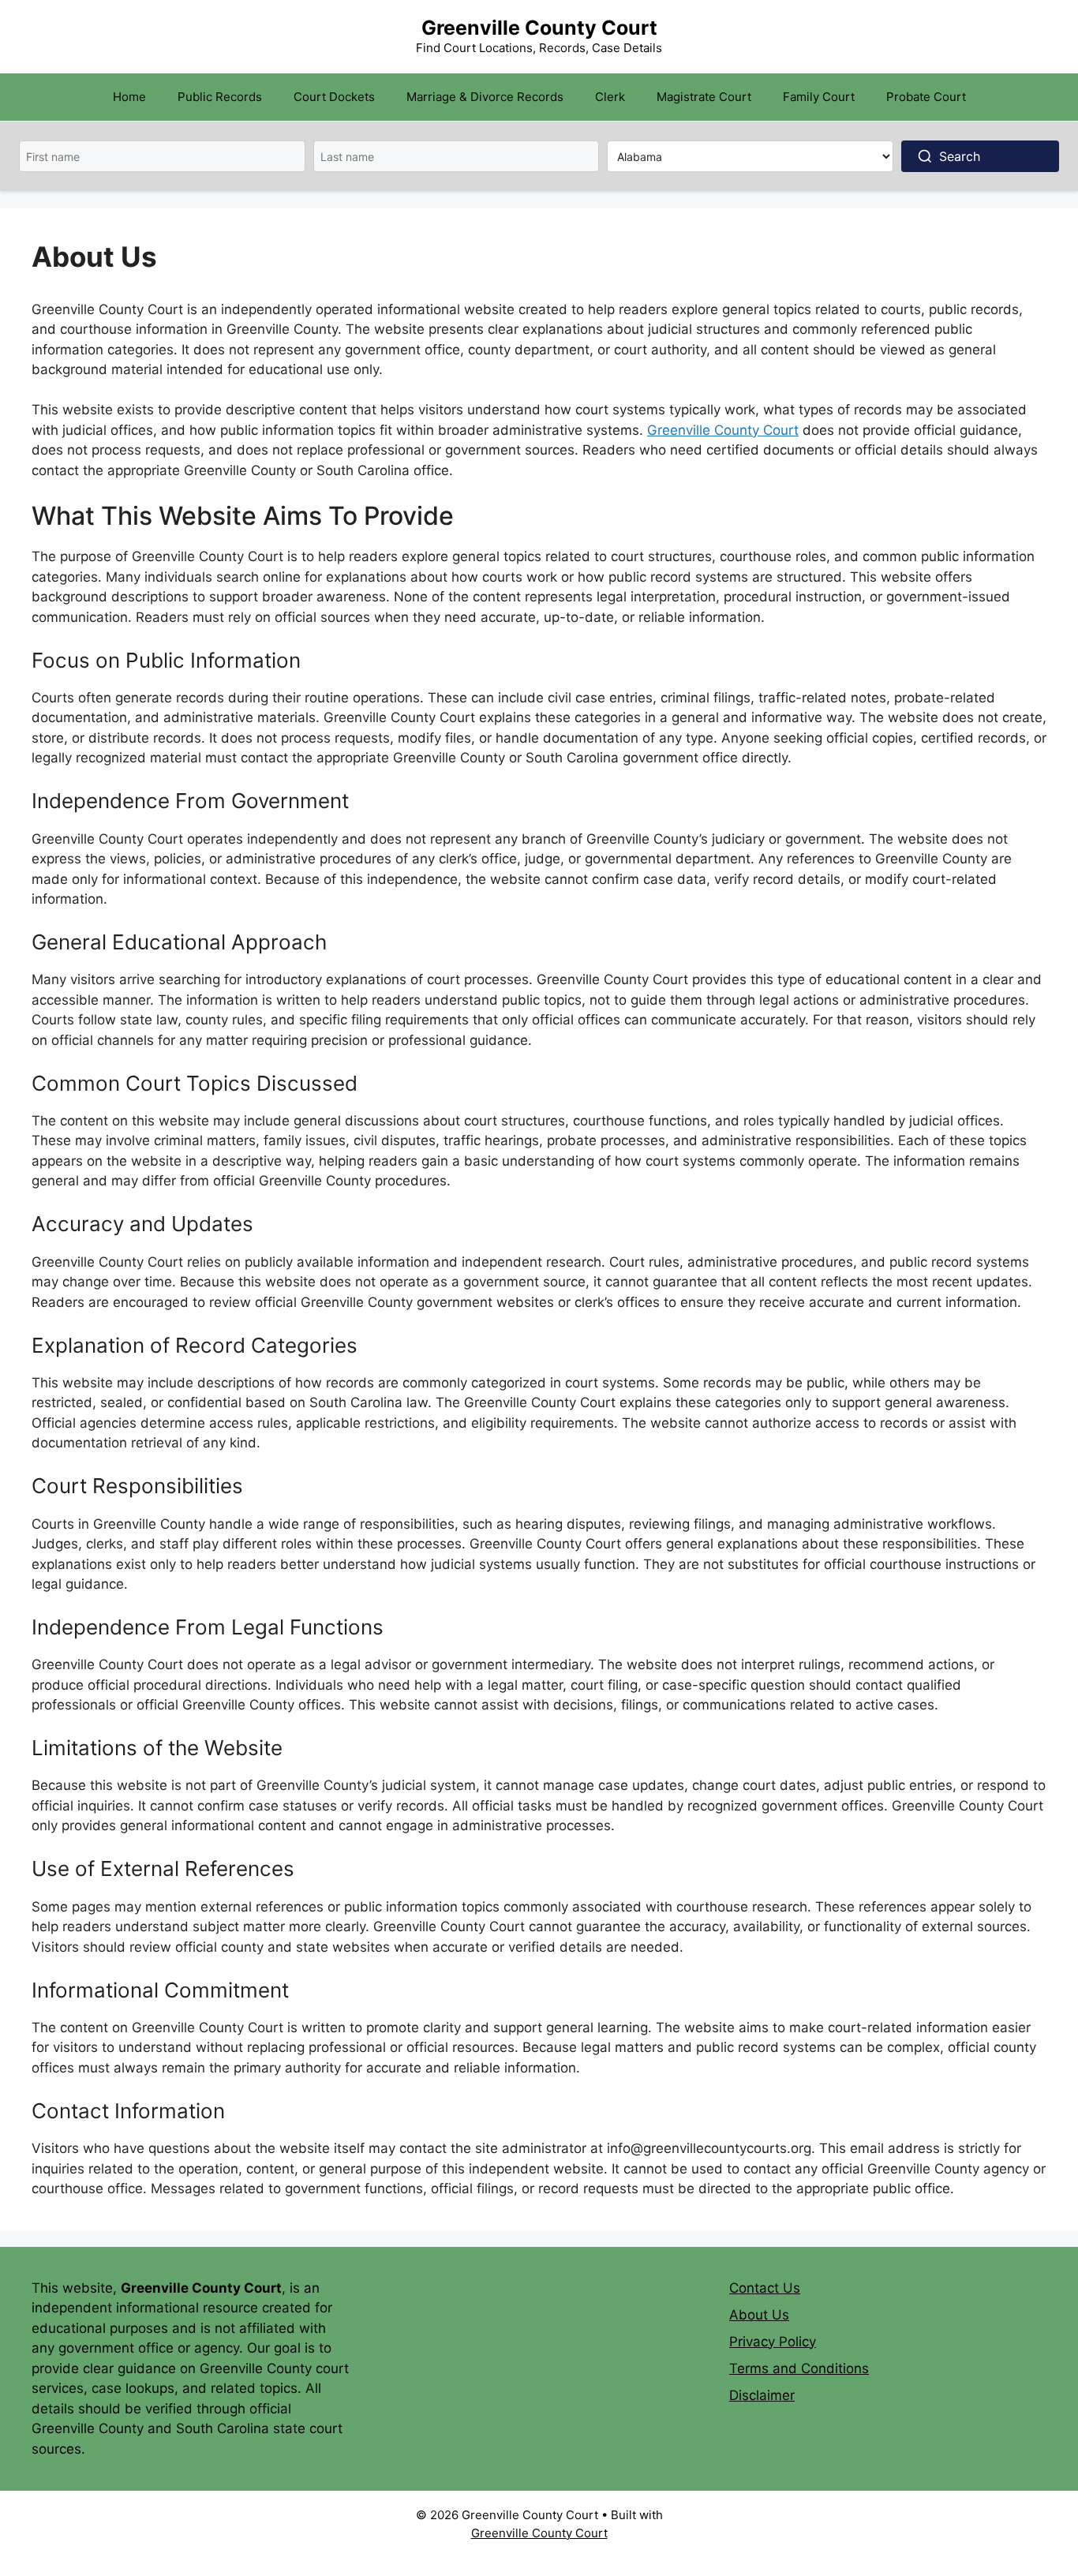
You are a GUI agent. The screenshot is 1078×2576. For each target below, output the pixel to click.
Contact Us (765, 2288)
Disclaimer (762, 2395)
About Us (759, 2315)
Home (129, 97)
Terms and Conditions (799, 2368)
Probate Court (926, 97)
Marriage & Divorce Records (485, 97)
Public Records (220, 97)
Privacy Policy (773, 2342)
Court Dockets (334, 97)
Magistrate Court (704, 97)
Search (960, 156)
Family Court (819, 97)
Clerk (610, 97)
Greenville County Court (539, 28)
